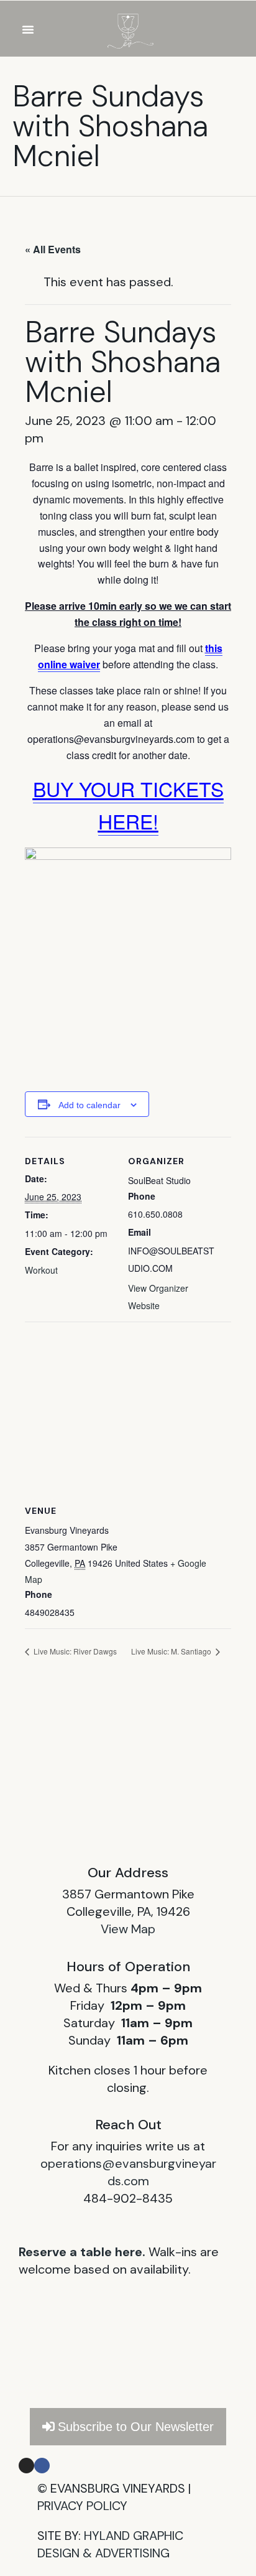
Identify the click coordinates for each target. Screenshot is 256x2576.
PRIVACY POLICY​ (82, 2506)
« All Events (53, 249)
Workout (41, 1270)
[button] (28, 29)
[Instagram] (26, 2466)
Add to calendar (89, 1105)
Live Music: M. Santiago (172, 1651)
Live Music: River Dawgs (74, 1651)
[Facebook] (42, 2466)
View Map (128, 1929)
